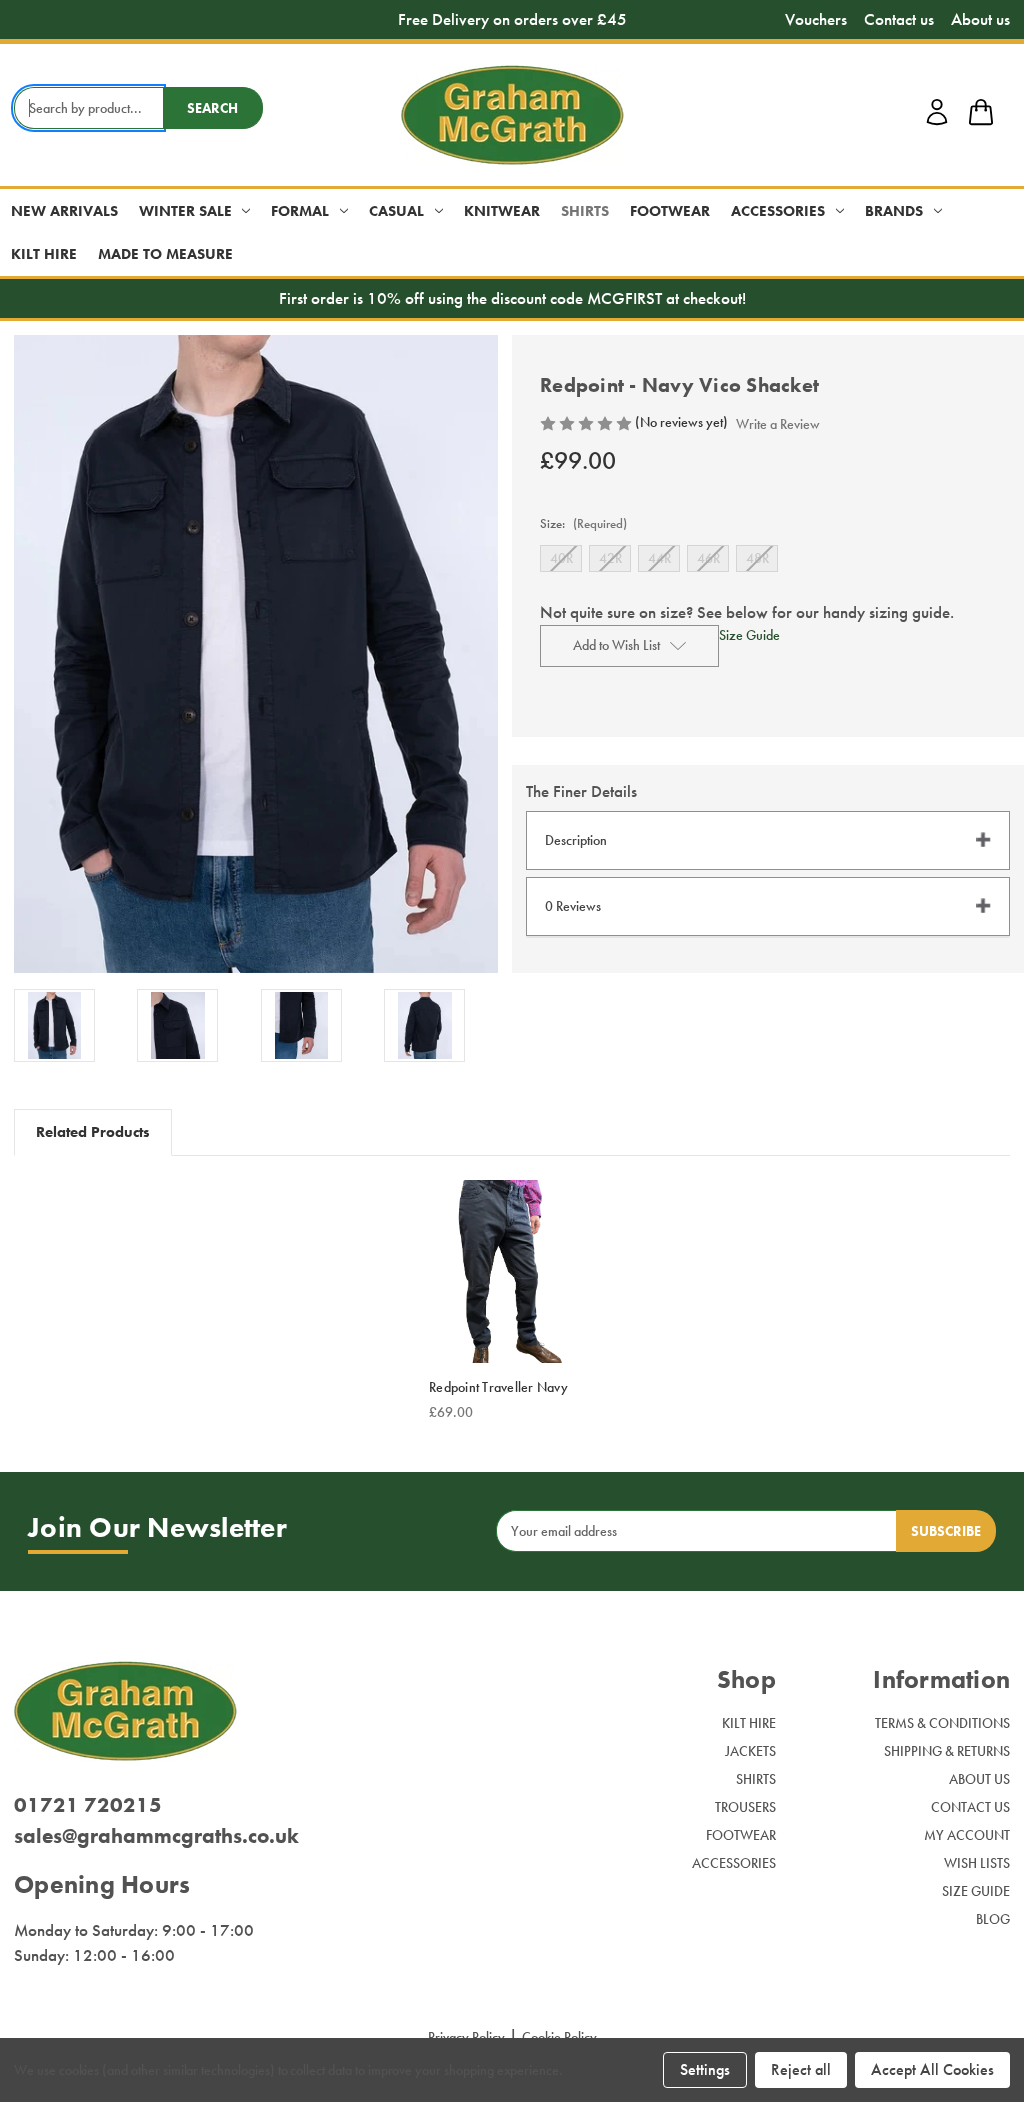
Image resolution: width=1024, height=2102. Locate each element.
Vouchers (816, 19)
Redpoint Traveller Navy (498, 1387)
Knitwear (502, 211)
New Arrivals (64, 211)
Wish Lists (977, 1863)
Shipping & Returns (947, 1751)
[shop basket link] (981, 115)
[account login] (937, 122)
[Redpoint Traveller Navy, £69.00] (501, 1271)
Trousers (745, 1807)
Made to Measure (165, 254)
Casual (396, 211)
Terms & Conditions (942, 1723)
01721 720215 (88, 1804)
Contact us (899, 19)
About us (980, 19)
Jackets (750, 1751)
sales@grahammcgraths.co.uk (156, 1835)
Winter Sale (185, 211)
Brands (894, 211)
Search (212, 108)
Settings (705, 2069)
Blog (993, 1919)
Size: (583, 523)
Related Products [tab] (93, 1132)
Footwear (670, 211)
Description (576, 840)
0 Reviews (573, 906)
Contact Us (970, 1807)
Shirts (585, 211)
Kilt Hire (44, 254)
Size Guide (749, 635)
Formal (300, 211)
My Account (967, 1835)
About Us (979, 1779)
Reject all (801, 2069)
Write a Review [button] (778, 424)
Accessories (778, 211)
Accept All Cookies (932, 2069)
